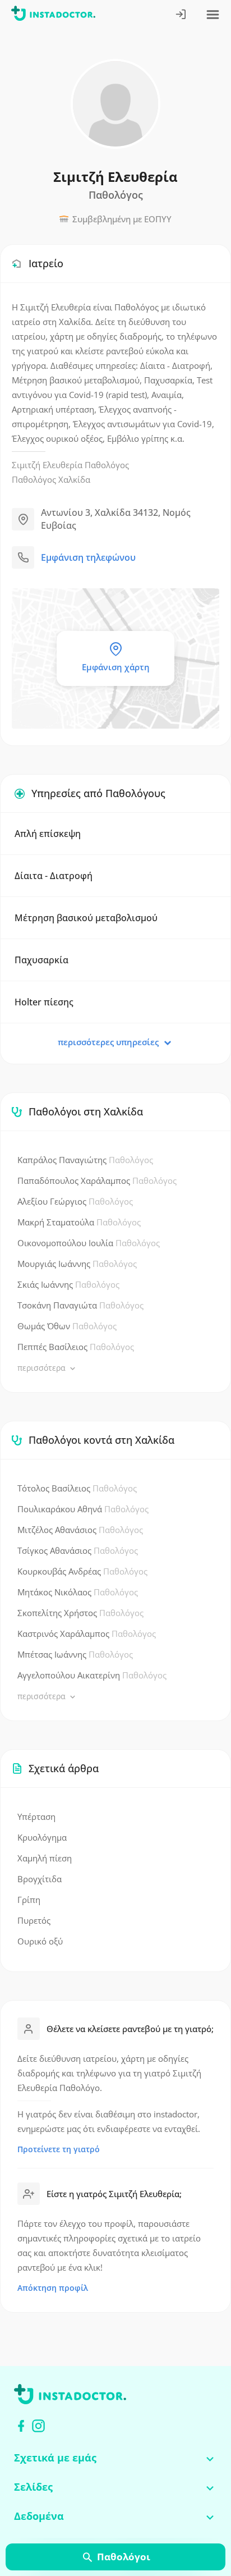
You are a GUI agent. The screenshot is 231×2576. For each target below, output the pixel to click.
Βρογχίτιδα (40, 1879)
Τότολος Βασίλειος (77, 1488)
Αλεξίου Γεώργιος (75, 1201)
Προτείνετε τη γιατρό (59, 2149)
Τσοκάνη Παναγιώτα (80, 1305)
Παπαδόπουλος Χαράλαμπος (97, 1181)
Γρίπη (29, 1900)
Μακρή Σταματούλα (79, 1222)
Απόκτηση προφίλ (53, 2288)
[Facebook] (21, 2426)
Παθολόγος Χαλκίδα (51, 479)
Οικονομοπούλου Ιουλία (89, 1243)
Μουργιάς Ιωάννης (77, 1264)
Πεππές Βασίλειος (76, 1347)
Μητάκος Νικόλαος (78, 1592)
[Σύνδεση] (181, 15)
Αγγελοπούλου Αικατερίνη (92, 1675)
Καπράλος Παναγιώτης (85, 1160)
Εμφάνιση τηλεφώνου (88, 557)
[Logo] (53, 15)
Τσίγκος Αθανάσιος (78, 1550)
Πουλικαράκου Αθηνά (83, 1509)
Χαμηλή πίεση (45, 1858)
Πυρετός (34, 1920)
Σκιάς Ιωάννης (68, 1284)
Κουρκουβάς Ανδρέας (82, 1571)
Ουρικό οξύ (40, 1941)
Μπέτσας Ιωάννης (75, 1654)
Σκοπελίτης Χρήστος (80, 1613)
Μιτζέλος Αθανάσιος (80, 1530)
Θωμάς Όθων (67, 1326)
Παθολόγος (107, 465)
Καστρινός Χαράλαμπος (87, 1634)
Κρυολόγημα (42, 1837)
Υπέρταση (36, 1817)
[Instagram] (38, 2426)
